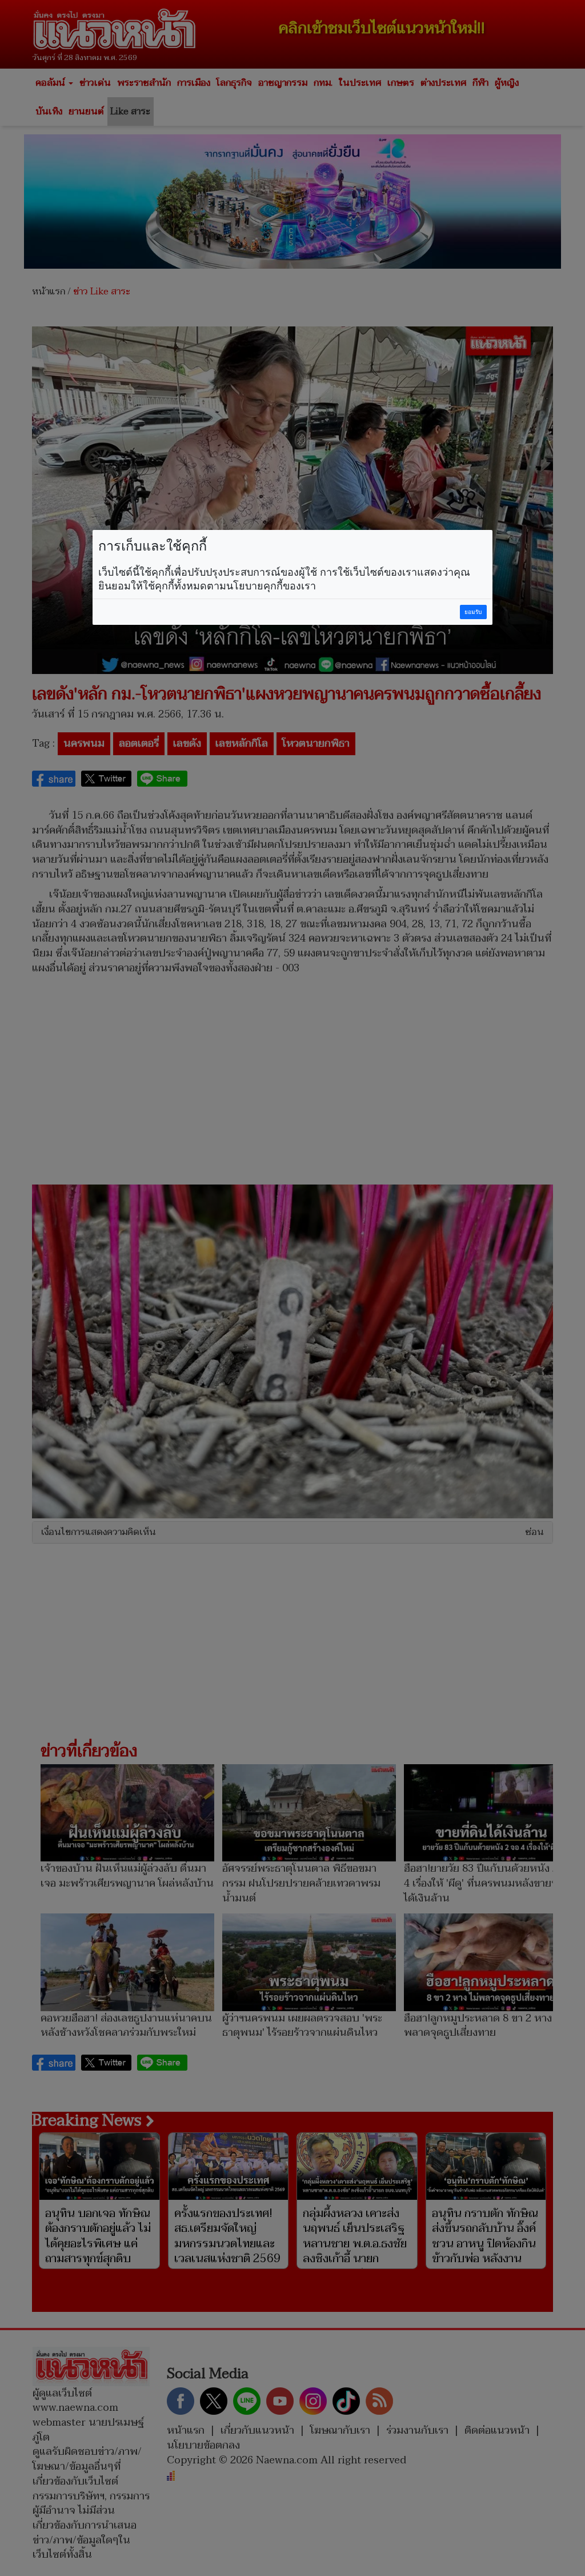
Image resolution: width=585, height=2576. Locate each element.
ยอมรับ (473, 612)
